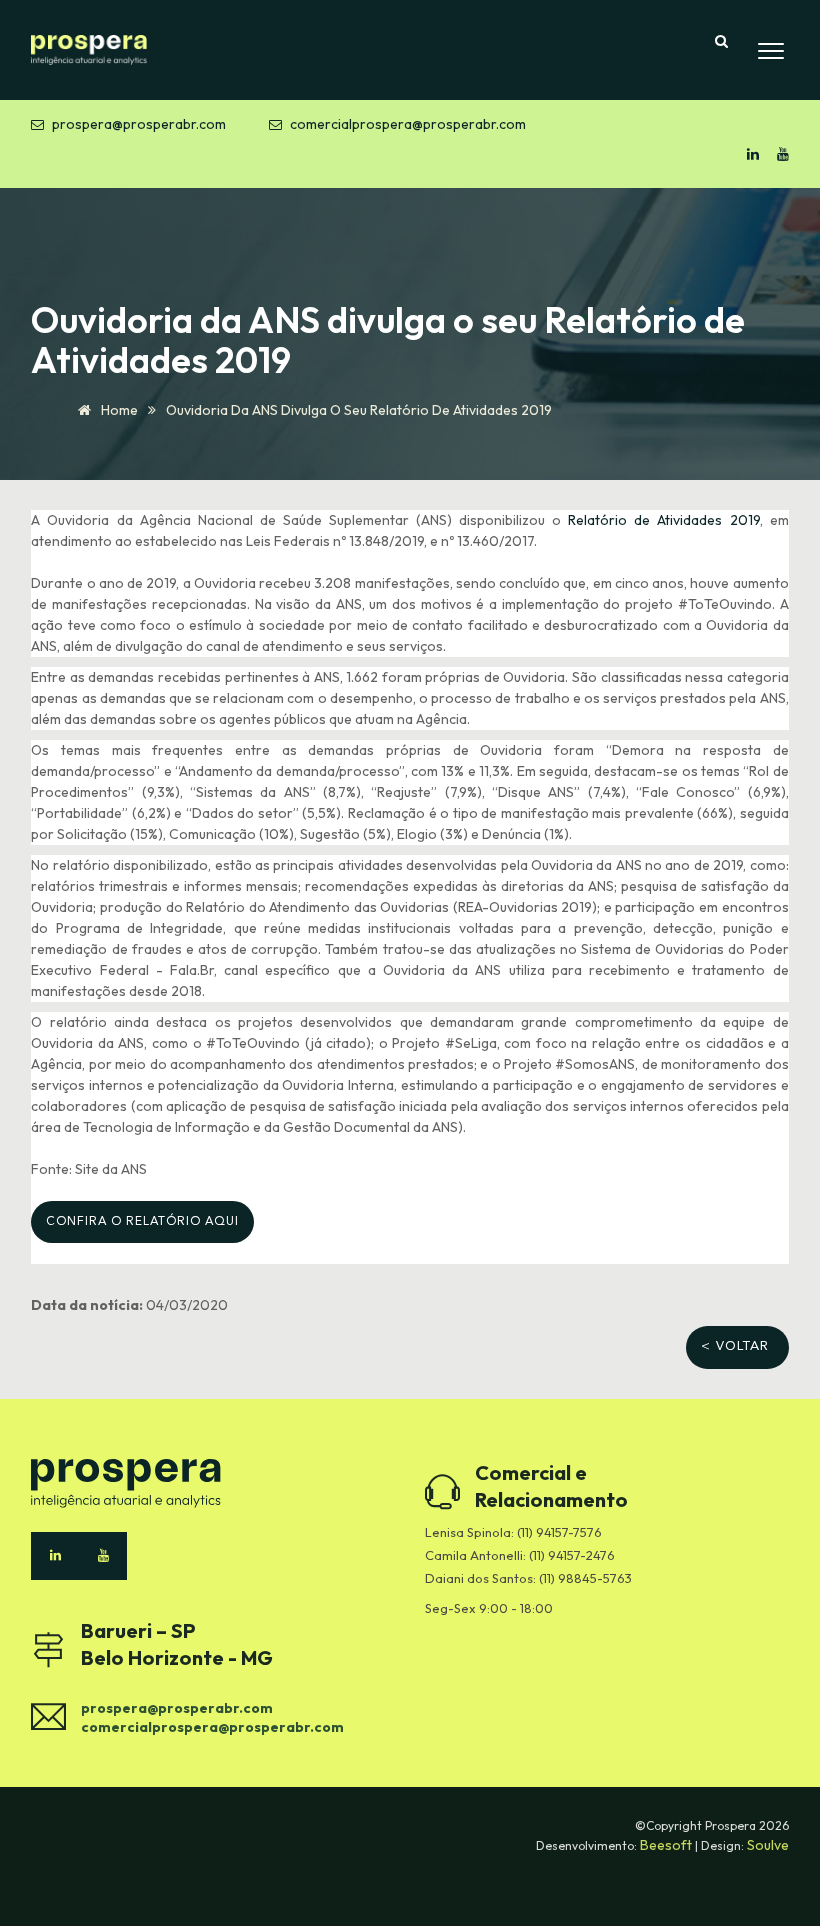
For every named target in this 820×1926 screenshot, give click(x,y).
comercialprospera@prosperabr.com (408, 124)
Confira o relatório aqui (142, 1222)
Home (118, 410)
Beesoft (667, 1845)
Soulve (768, 1845)
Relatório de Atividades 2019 (663, 520)
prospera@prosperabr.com (139, 124)
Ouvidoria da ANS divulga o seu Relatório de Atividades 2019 (359, 410)
